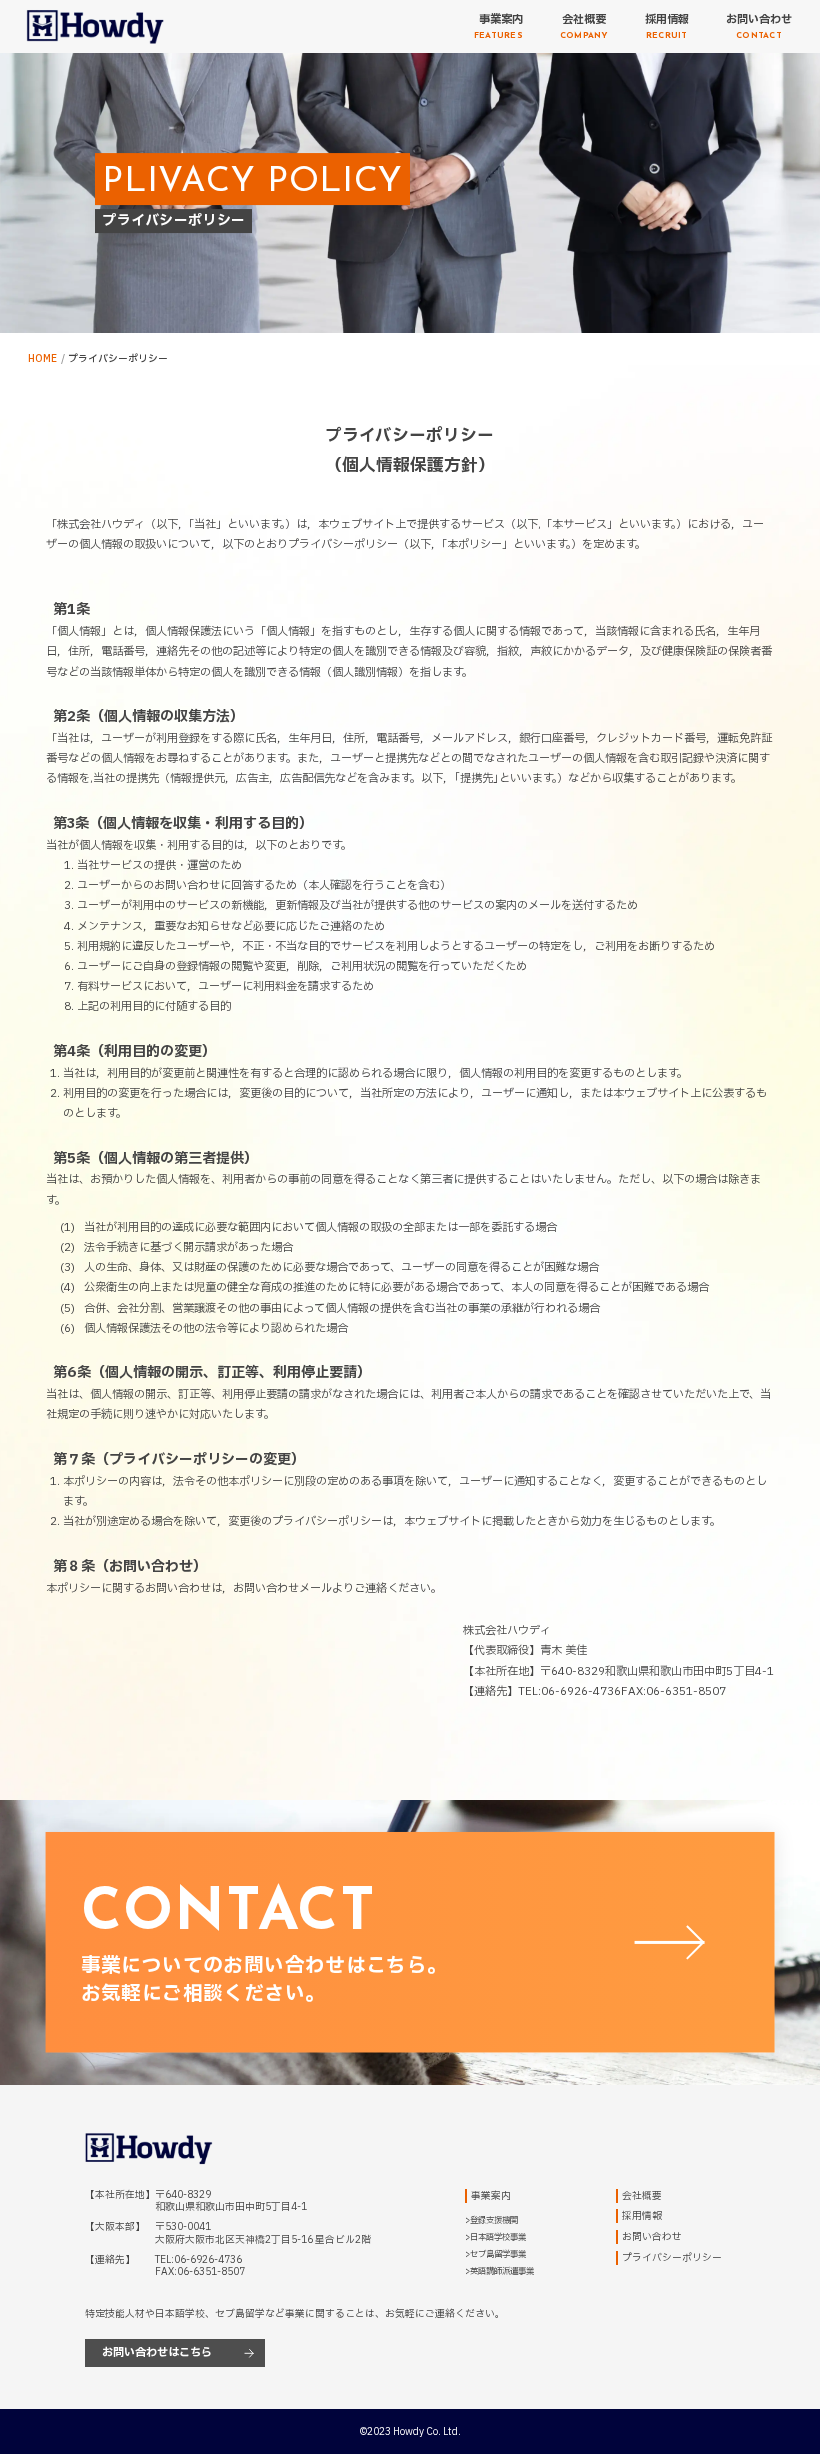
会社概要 (642, 2196)
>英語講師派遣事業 (499, 2271)
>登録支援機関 (491, 2220)
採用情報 (642, 2216)
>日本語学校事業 (495, 2237)
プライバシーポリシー (672, 2258)
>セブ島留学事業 (495, 2254)
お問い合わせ (652, 2237)
